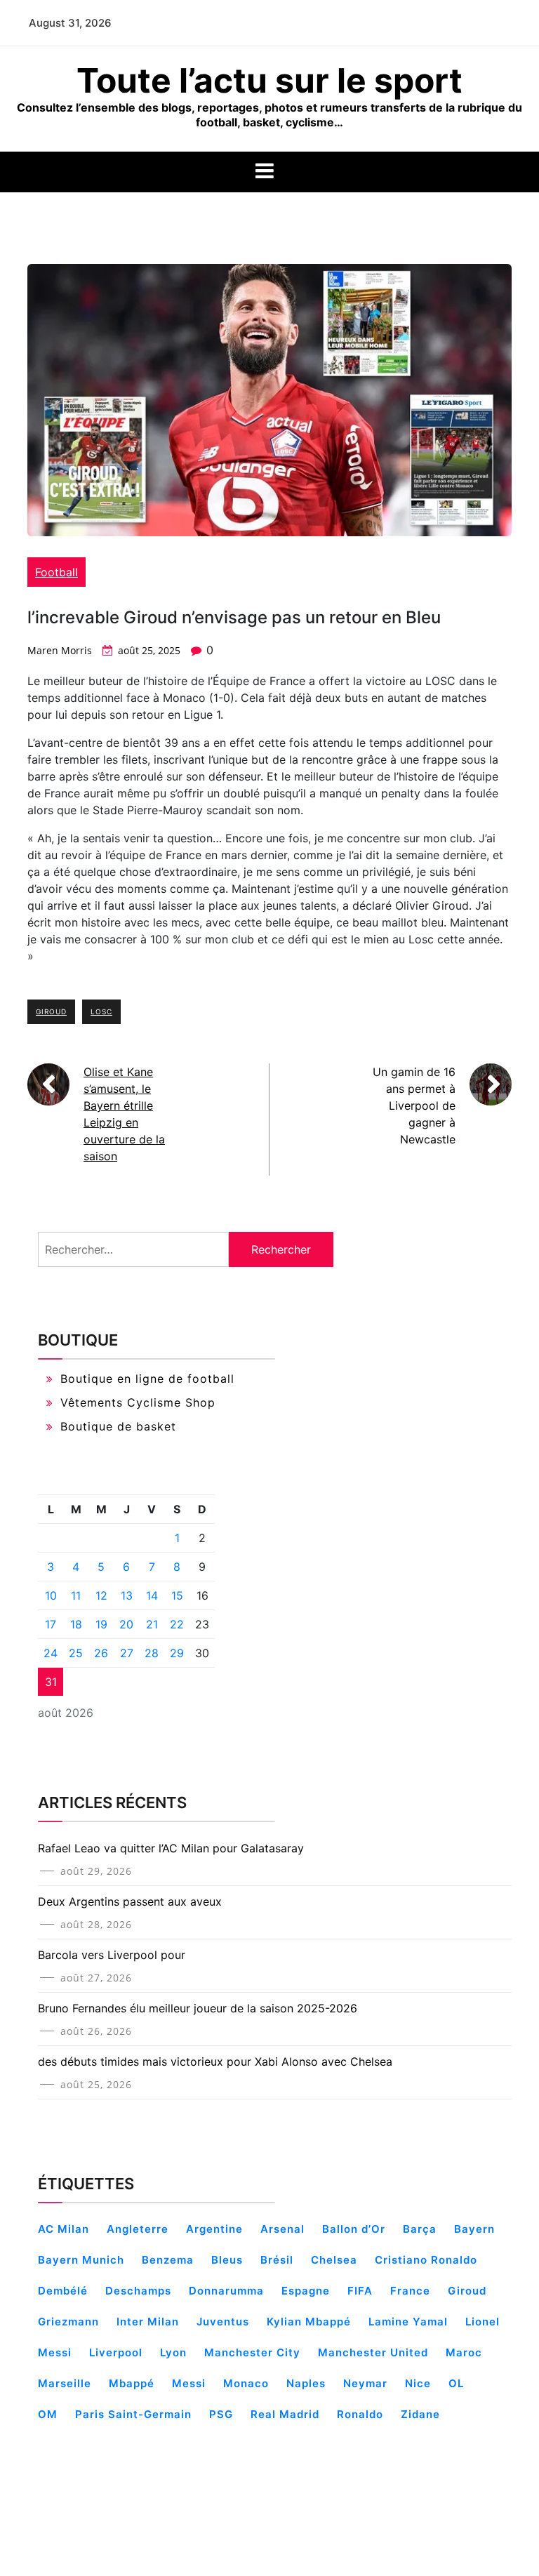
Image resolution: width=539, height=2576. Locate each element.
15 (177, 1595)
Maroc (464, 2352)
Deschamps (138, 2291)
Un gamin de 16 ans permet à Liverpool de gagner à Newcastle (414, 1106)
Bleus (227, 2260)
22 (177, 1624)
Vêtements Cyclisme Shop (138, 1402)
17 (51, 1624)
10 (51, 1595)
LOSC (101, 1011)
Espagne (306, 2291)
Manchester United (373, 2352)
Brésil (277, 2260)
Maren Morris (60, 650)
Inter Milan (148, 2322)
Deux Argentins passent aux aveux (130, 1901)
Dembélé (63, 2291)
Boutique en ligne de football (147, 1379)
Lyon (173, 2352)
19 (101, 1624)
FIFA (360, 2291)
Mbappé (132, 2383)
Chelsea (334, 2260)
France (410, 2291)
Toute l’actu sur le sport (269, 80)
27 (127, 1653)
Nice (418, 2383)
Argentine (214, 2229)
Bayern (474, 2229)
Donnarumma (226, 2291)
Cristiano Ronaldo (426, 2260)
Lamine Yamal (408, 2322)
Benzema (168, 2260)
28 (152, 1653)
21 (152, 1624)
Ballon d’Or (354, 2229)
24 (51, 1653)
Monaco (246, 2383)
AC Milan (64, 2229)
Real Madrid (285, 2414)
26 (101, 1653)
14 (152, 1595)
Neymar (365, 2383)
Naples (306, 2383)
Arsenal (282, 2229)
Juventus (223, 2322)
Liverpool (116, 2352)
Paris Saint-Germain (133, 2414)
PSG (221, 2414)
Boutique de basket (118, 1426)
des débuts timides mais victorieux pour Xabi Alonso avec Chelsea (215, 2062)
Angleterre (138, 2229)
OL (456, 2383)
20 (126, 1624)
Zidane (420, 2414)
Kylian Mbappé (309, 2322)
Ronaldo (360, 2414)
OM (48, 2414)
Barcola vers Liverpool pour (112, 1955)
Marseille (65, 2383)
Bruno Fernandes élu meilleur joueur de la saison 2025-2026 (198, 2008)
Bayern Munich (81, 2260)
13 (127, 1595)
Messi (189, 2383)
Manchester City (252, 2352)
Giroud (51, 1011)
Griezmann (68, 2322)
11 (76, 1595)
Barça (420, 2229)
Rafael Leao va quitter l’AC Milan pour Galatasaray (171, 1848)
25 (76, 1653)
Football (56, 572)
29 (177, 1653)
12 (101, 1595)
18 (76, 1624)
